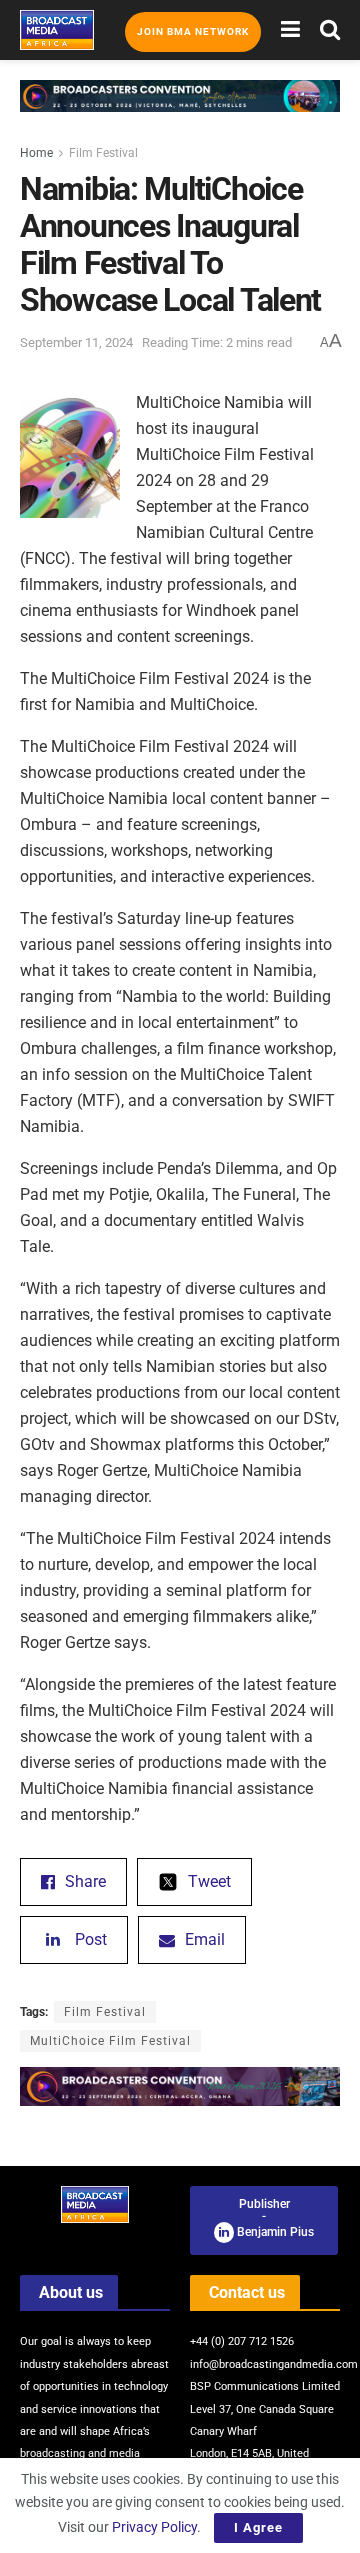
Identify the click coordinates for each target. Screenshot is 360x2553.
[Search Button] (330, 30)
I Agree (258, 2527)
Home (36, 153)
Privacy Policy (154, 2527)
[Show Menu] (290, 30)
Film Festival (103, 153)
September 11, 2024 (76, 342)
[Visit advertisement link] (180, 111)
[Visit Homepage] (57, 30)
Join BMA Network (193, 31)
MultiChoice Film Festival (110, 2041)
